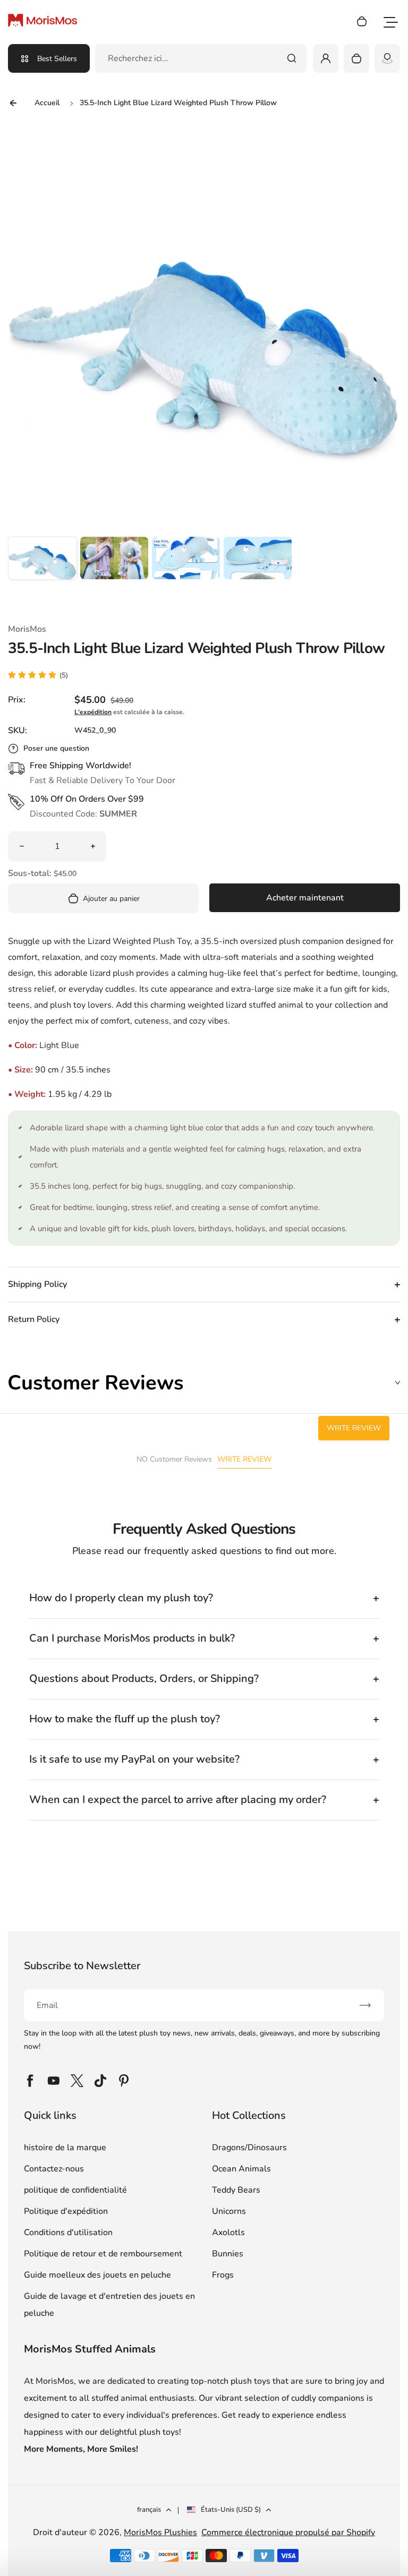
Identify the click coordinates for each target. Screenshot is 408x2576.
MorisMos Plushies (160, 2532)
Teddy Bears (236, 2190)
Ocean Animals (241, 2169)
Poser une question (56, 748)
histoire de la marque (65, 2148)
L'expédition (93, 712)
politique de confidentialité (75, 2190)
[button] (42, 571)
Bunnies (228, 2254)
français (149, 2510)
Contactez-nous (54, 2169)
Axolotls (228, 2232)
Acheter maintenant (305, 898)
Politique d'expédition (66, 2211)
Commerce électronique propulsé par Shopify (288, 2532)
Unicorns (229, 2211)
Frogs (223, 2275)
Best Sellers (57, 59)
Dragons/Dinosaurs (249, 2148)
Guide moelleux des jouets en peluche (97, 2275)
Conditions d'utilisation (68, 2232)
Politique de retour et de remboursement (103, 2254)
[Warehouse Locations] (387, 58)
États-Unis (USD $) (231, 2510)
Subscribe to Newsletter (82, 1966)
